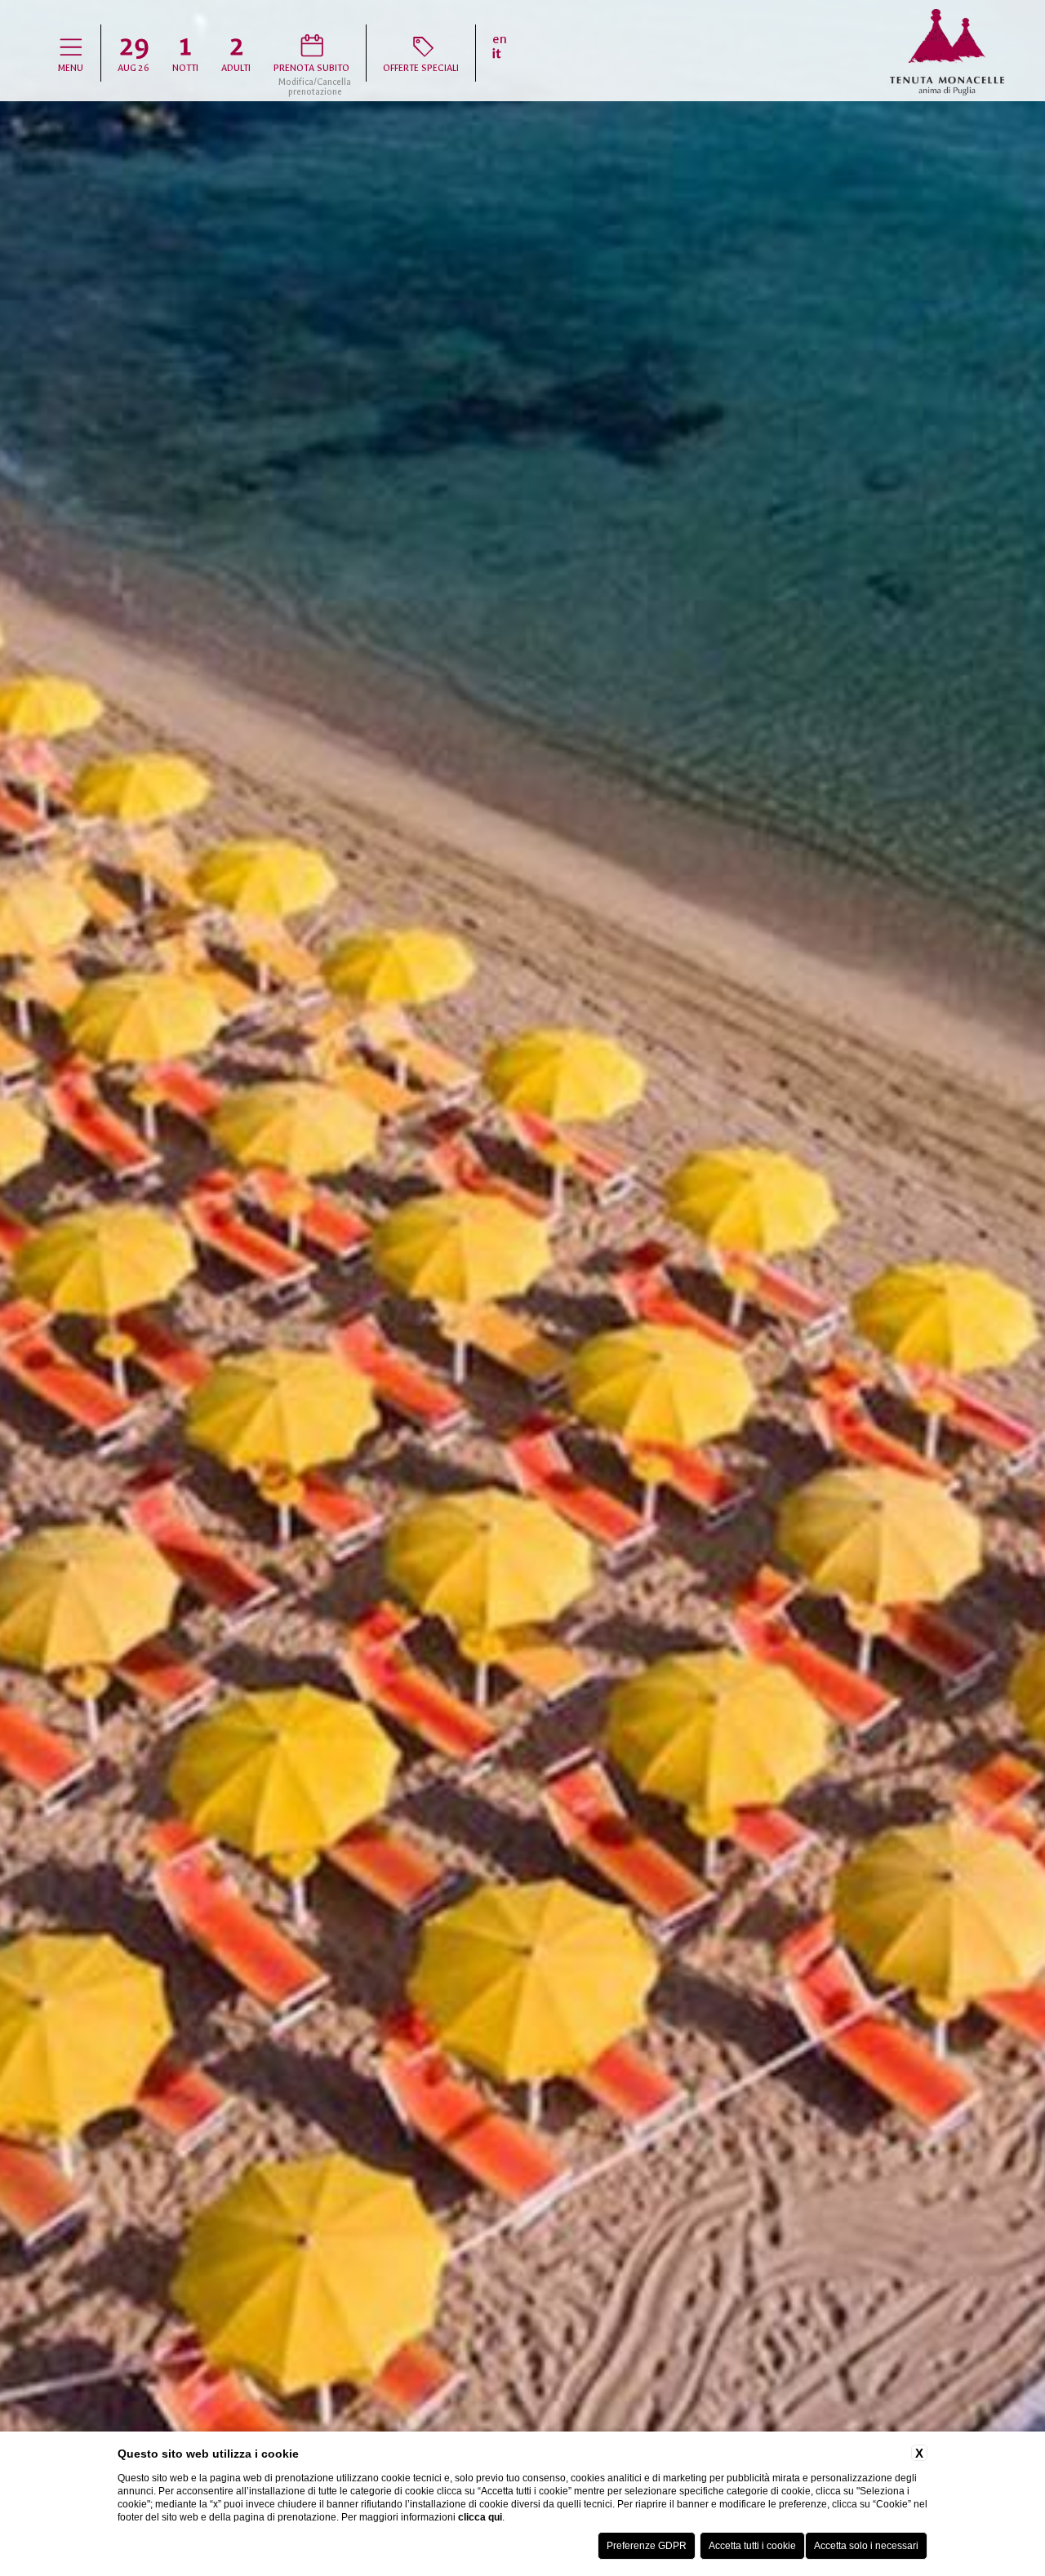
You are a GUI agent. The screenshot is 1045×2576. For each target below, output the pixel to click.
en (500, 39)
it (497, 54)
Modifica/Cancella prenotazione (315, 87)
